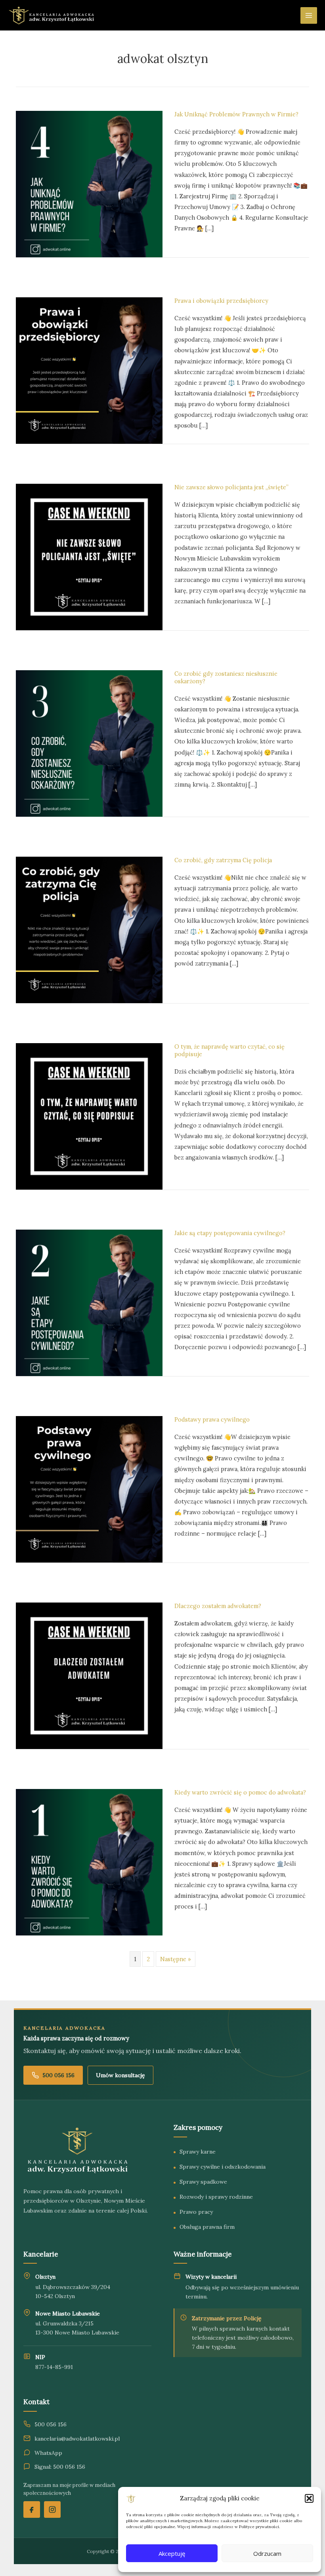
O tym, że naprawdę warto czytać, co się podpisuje (229, 1050)
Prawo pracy (196, 2212)
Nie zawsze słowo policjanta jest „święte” (231, 487)
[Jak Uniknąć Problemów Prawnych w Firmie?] (89, 183)
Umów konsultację (120, 2075)
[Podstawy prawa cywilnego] (89, 1489)
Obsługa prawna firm (207, 2227)
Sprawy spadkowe (203, 2182)
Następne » (176, 1959)
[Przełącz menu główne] (309, 15)
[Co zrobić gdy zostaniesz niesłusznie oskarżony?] (89, 743)
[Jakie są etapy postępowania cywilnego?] (89, 1302)
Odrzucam (267, 2553)
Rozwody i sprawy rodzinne (216, 2197)
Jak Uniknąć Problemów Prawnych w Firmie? (236, 114)
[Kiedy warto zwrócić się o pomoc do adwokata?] (89, 1862)
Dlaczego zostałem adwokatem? (218, 1606)
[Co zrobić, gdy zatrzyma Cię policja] (89, 929)
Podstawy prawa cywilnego (212, 1419)
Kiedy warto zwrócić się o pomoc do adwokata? (240, 1792)
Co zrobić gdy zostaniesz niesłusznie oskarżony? (226, 677)
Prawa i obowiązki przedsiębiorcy (221, 301)
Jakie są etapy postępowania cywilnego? (230, 1233)
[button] (309, 2498)
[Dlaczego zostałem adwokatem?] (89, 1675)
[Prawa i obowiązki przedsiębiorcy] (89, 370)
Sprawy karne (198, 2152)
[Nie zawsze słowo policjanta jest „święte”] (89, 556)
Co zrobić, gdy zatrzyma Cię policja (223, 860)
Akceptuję (172, 2553)
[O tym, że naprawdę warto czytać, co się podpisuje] (89, 1116)
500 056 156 (58, 2075)
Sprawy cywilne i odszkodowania (223, 2167)
